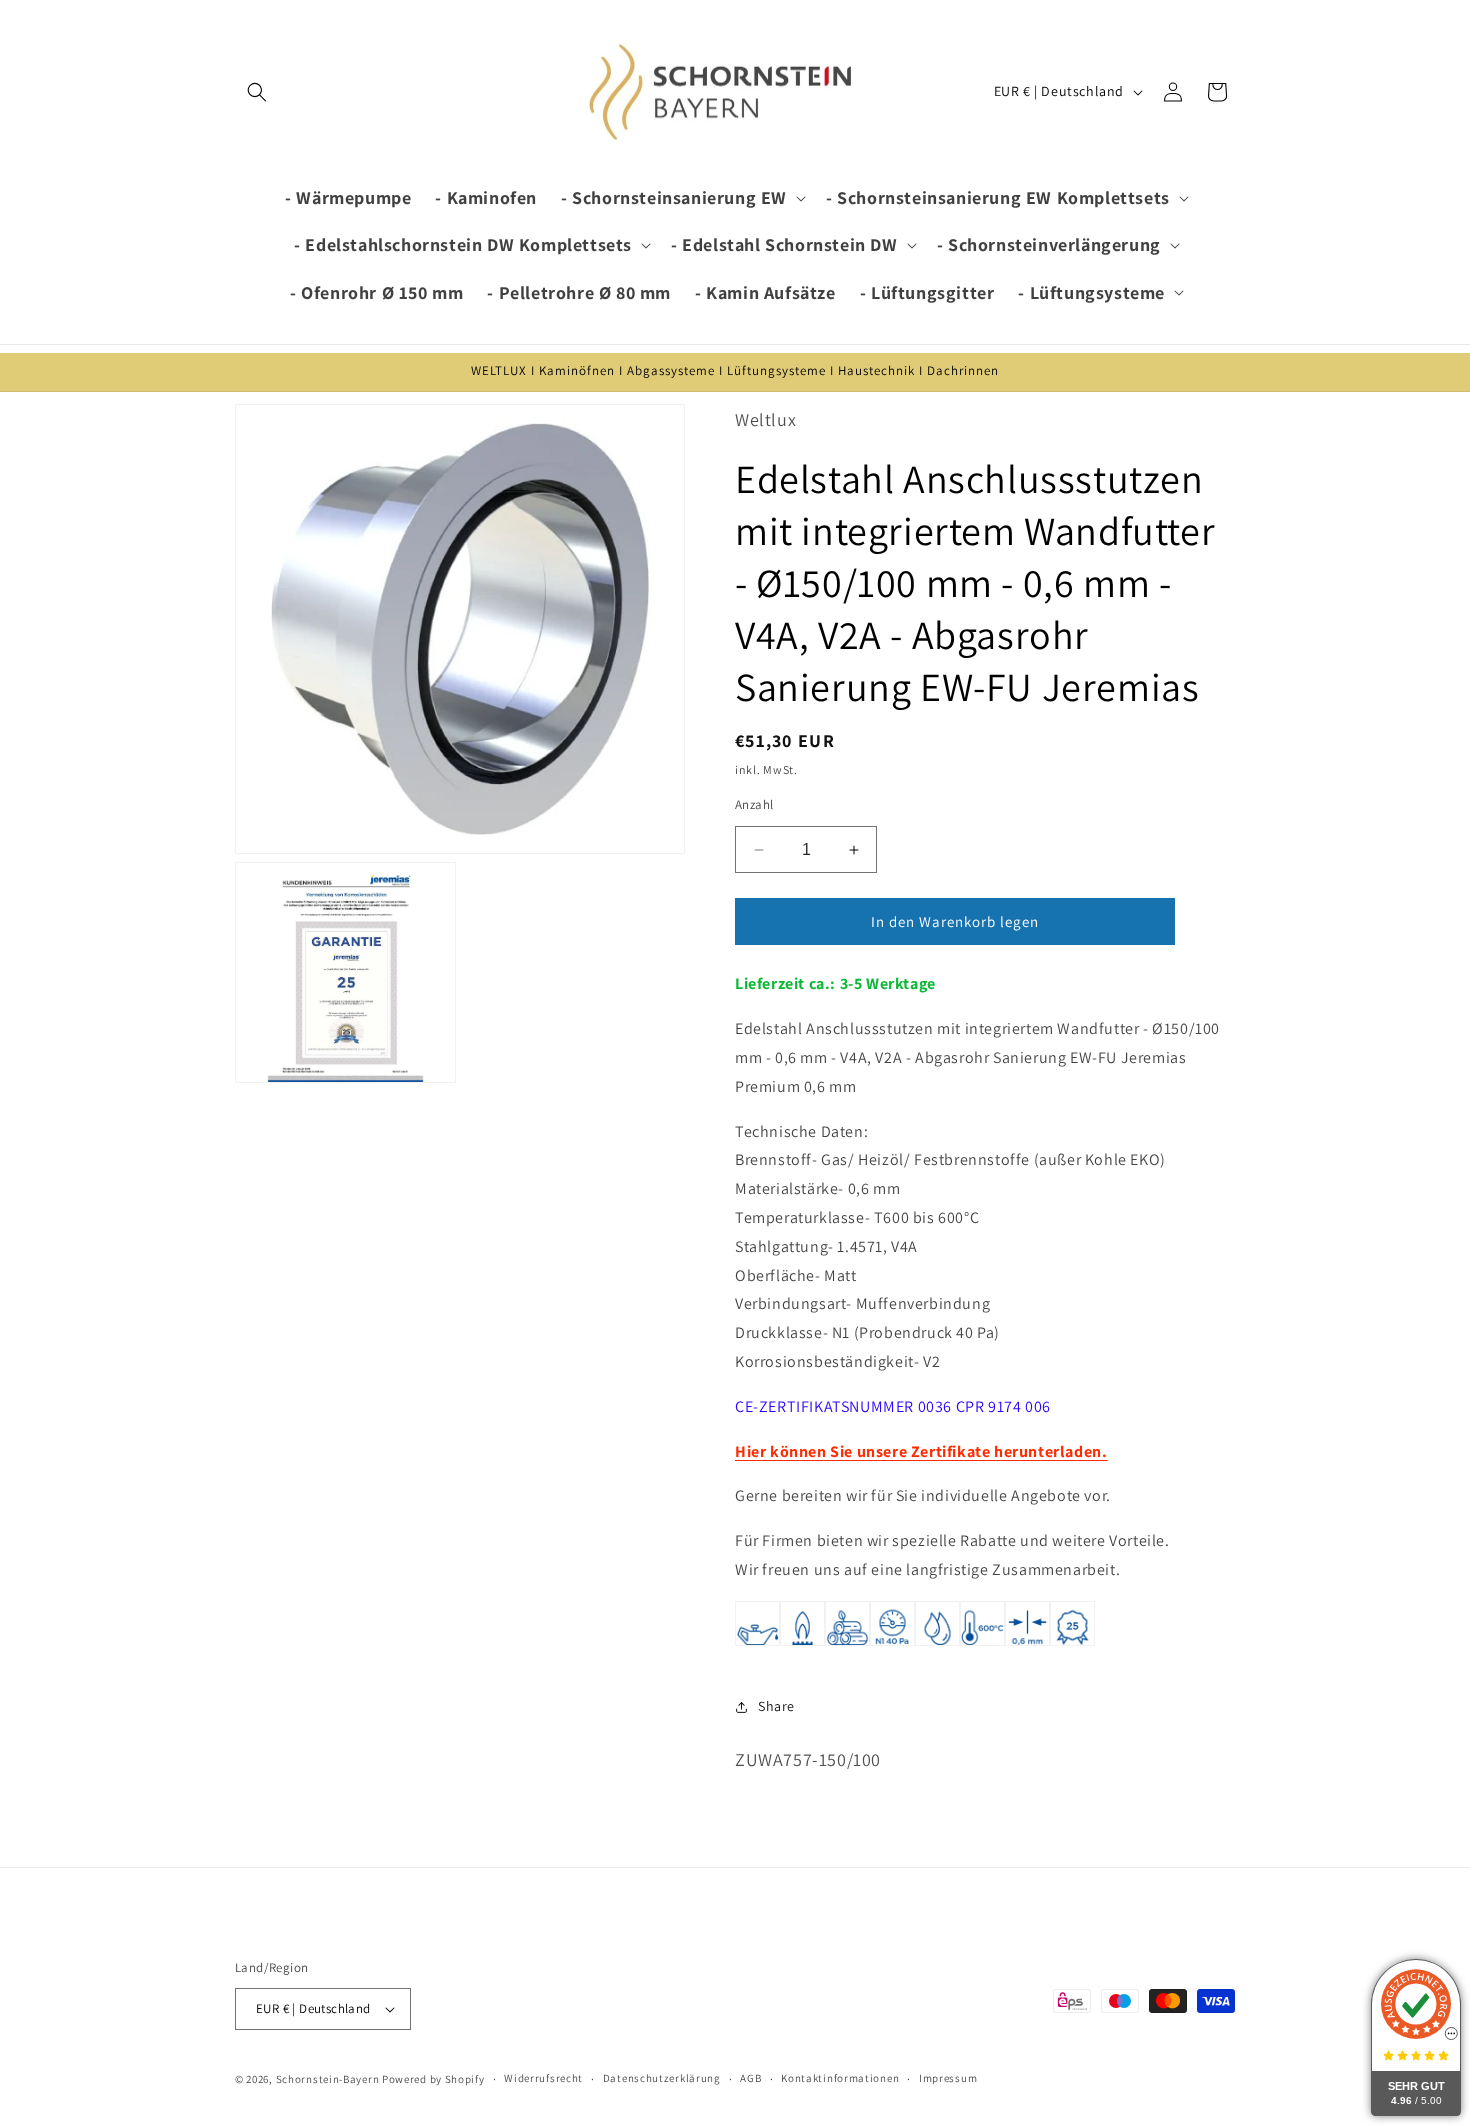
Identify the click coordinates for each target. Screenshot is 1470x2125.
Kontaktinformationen (840, 2078)
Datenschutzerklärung (662, 2078)
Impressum (948, 2078)
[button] (257, 92)
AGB (750, 2078)
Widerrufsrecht (543, 2078)
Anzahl (754, 804)
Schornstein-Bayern (328, 2079)
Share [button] (776, 1706)
